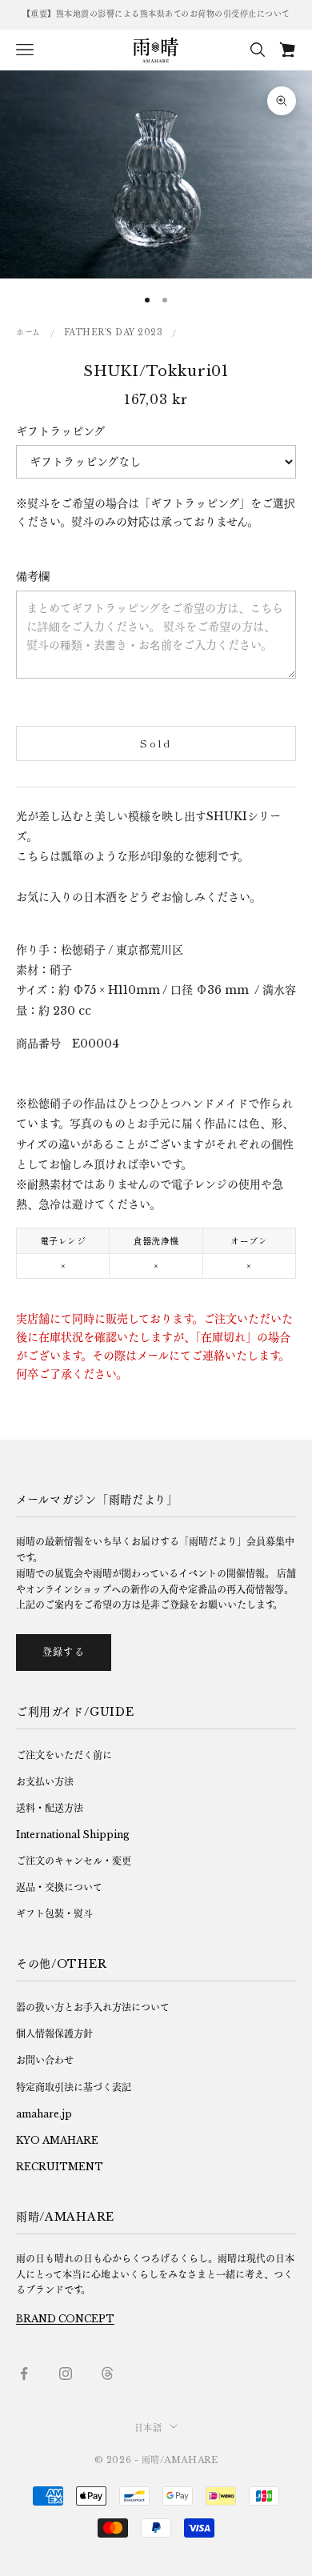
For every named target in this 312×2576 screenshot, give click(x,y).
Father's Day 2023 (114, 333)
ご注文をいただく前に (64, 1755)
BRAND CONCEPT (65, 2319)
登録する (64, 1652)
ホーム (28, 333)
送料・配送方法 (50, 1808)
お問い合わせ (45, 2060)
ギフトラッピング (60, 431)
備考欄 (33, 576)
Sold (156, 743)
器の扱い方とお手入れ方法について (93, 2007)
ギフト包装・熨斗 (54, 1914)
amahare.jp (44, 2114)
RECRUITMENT (60, 2167)
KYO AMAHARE (57, 2140)
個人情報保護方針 (54, 2034)
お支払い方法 (45, 1782)
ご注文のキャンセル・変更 (74, 1861)
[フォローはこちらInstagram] (66, 2374)
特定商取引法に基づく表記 (74, 2087)
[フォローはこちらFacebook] (24, 2374)
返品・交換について (59, 1887)
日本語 (148, 2428)
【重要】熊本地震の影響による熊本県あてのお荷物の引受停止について (156, 14)
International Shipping (73, 1835)
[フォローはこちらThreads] (107, 2374)
